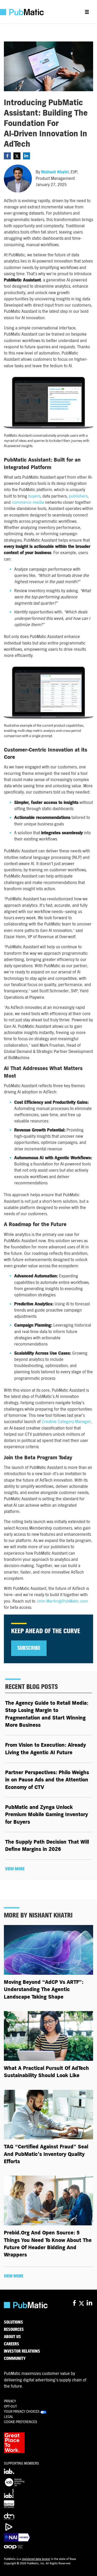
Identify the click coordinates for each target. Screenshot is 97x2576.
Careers (12, 2344)
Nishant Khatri (55, 172)
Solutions (13, 2322)
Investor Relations (22, 2351)
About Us (12, 2337)
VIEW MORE (15, 1869)
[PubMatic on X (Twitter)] (82, 2303)
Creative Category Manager (66, 1422)
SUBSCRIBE (29, 1648)
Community (15, 2359)
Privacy (10, 2401)
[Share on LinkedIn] (27, 156)
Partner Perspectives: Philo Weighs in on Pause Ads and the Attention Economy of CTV (47, 1780)
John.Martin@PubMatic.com (62, 1601)
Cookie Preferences (21, 2422)
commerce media (28, 502)
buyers (34, 496)
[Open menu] (87, 12)
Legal (9, 2417)
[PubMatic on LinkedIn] (90, 2303)
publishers (78, 496)
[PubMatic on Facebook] (74, 2303)
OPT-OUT (10, 2406)
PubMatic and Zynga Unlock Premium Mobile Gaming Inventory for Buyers (47, 1815)
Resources (14, 2330)
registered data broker (36, 2559)
